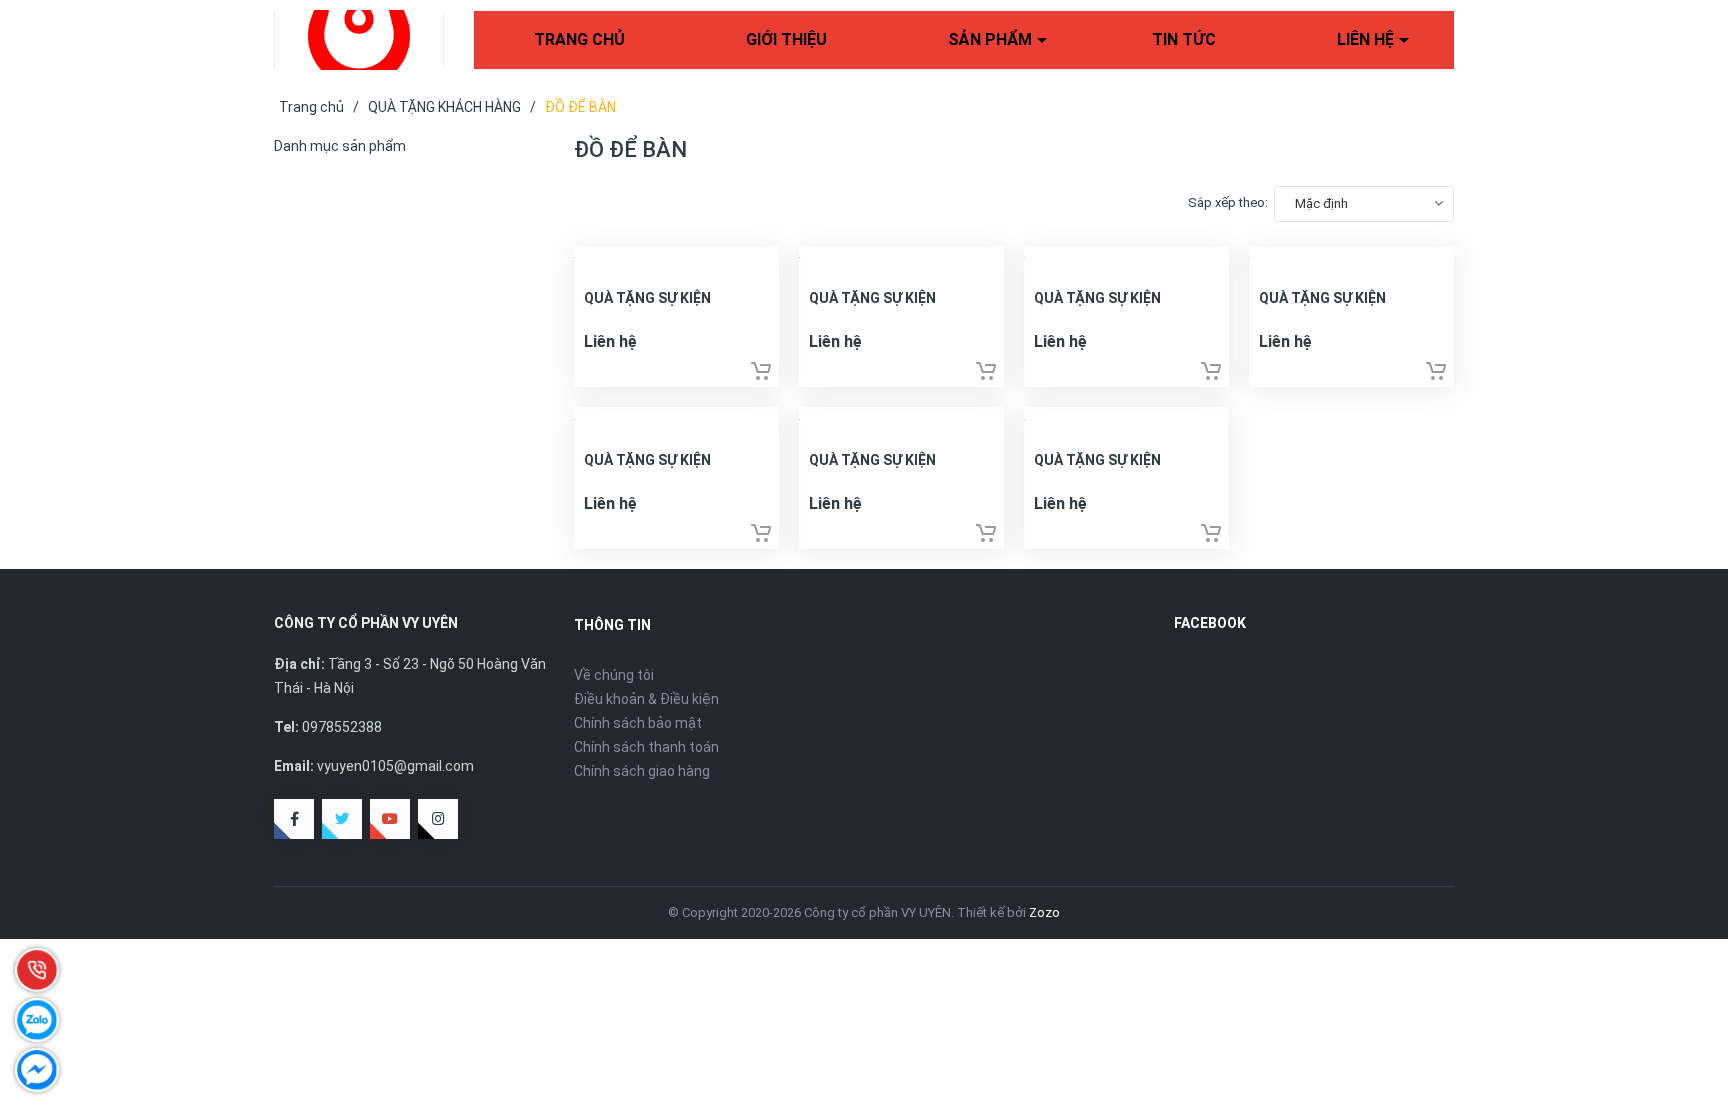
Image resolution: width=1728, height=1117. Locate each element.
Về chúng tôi (614, 675)
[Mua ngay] (761, 371)
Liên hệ (1365, 39)
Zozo (1044, 912)
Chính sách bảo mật (638, 723)
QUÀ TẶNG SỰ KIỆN (647, 298)
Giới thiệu (786, 39)
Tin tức (1184, 39)
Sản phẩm (990, 39)
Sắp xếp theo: (1228, 202)
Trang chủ (579, 39)
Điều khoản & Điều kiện (646, 699)
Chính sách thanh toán (646, 747)
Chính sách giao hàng (642, 771)
